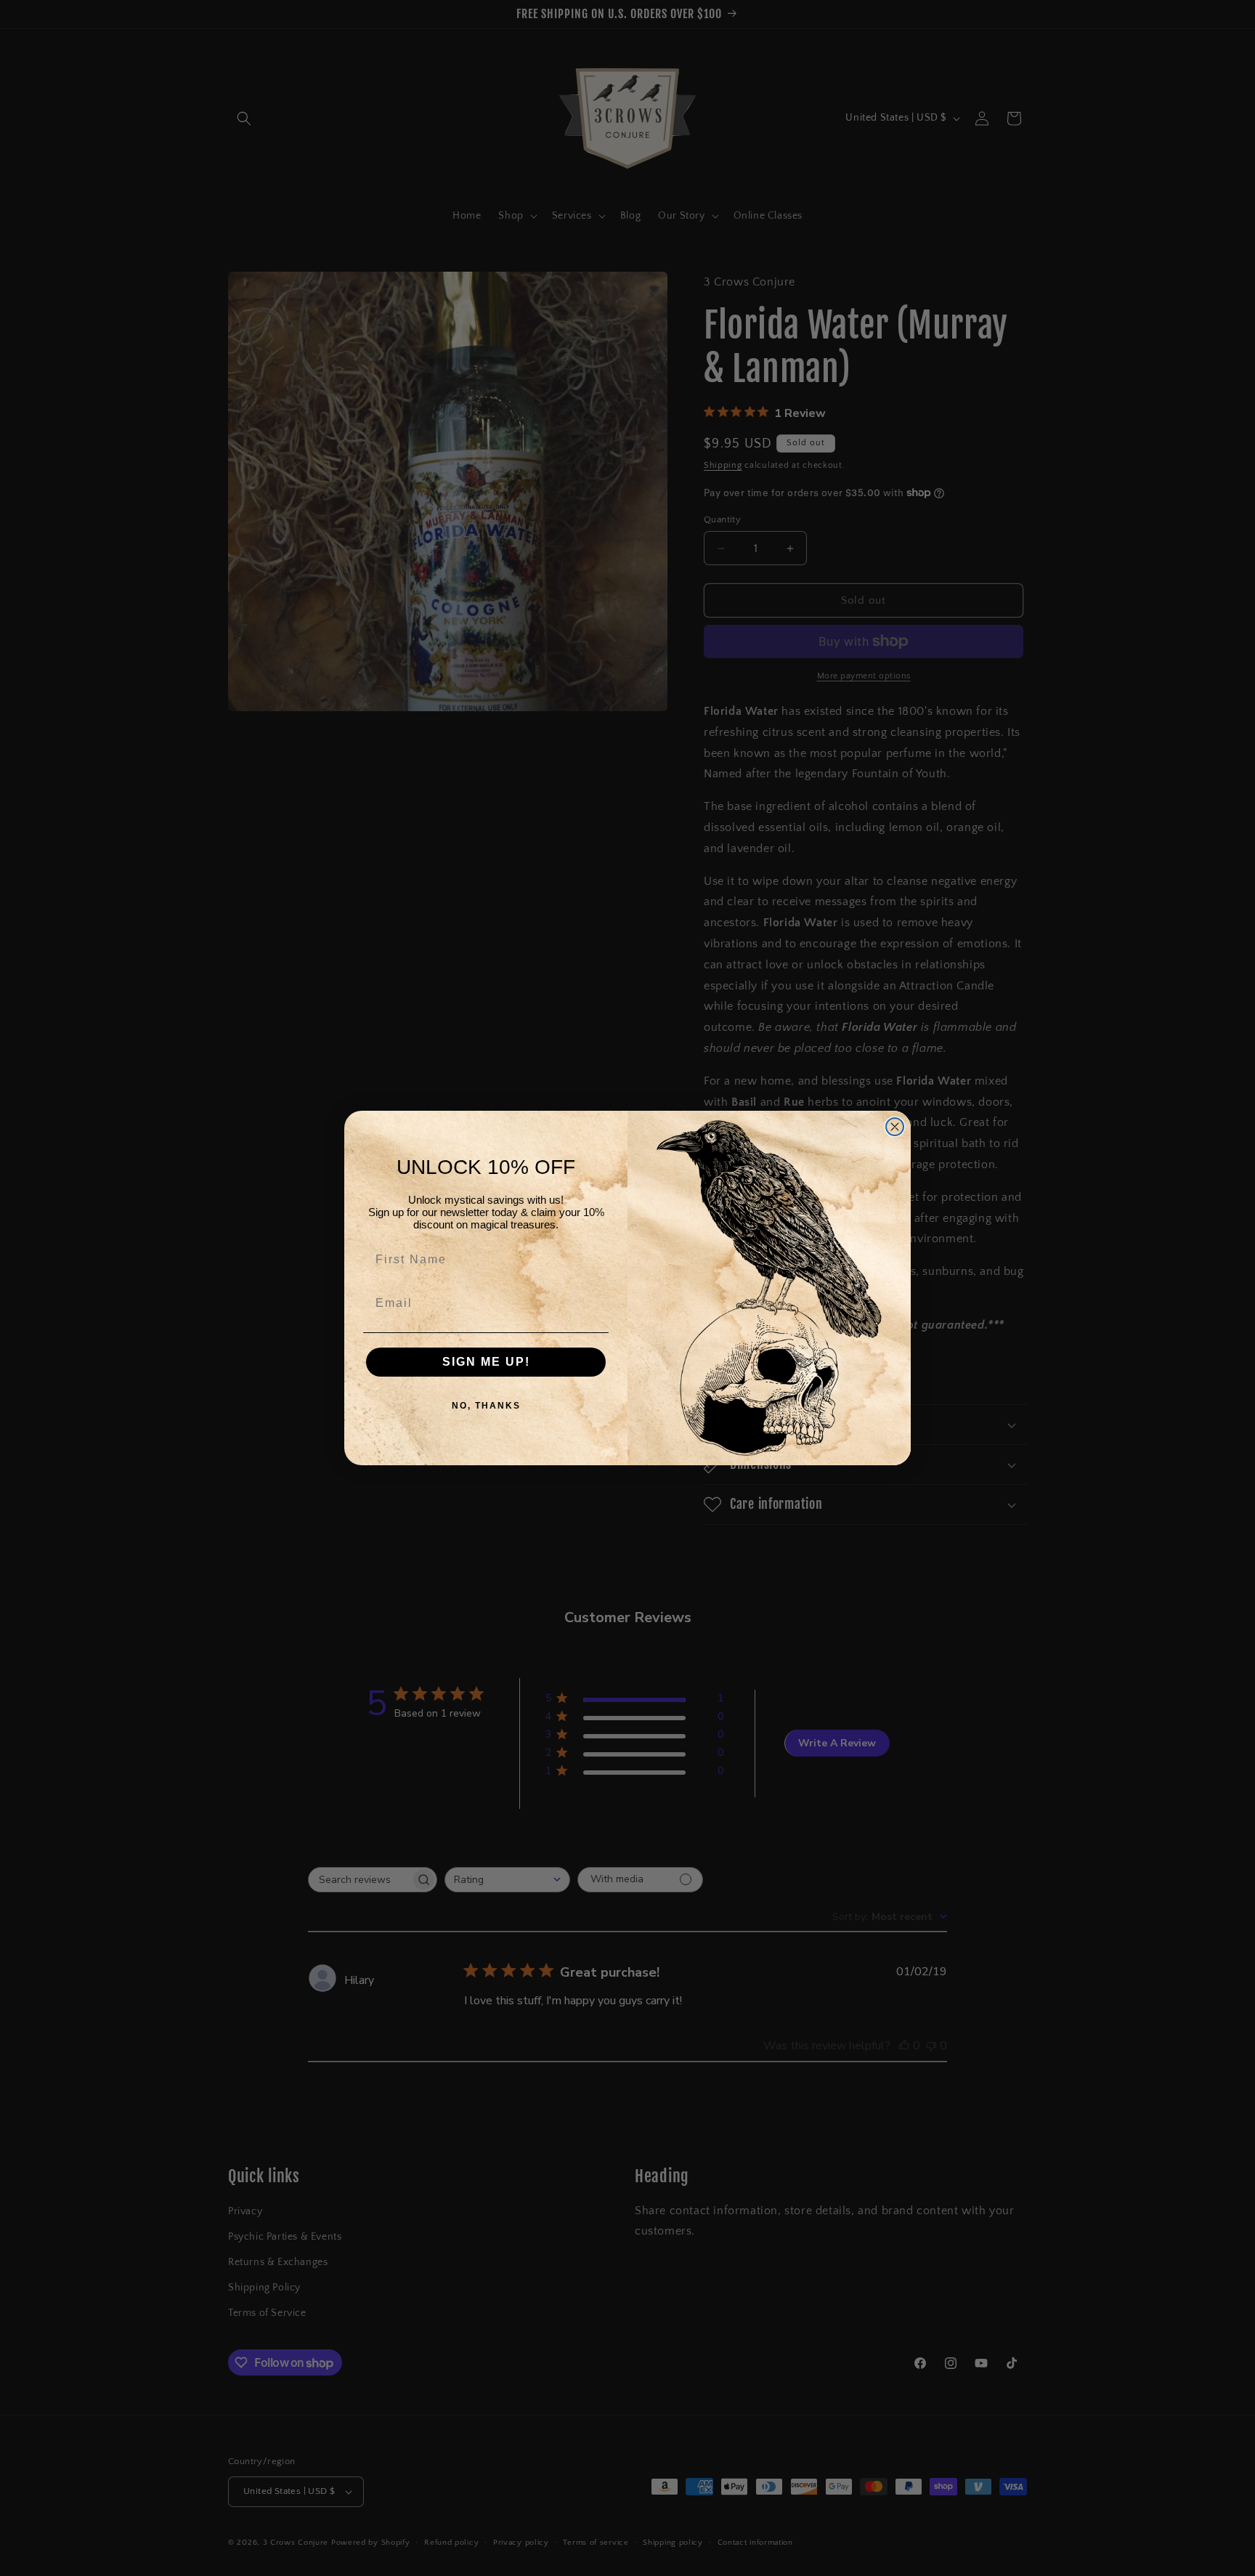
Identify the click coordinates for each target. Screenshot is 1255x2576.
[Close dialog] (895, 1127)
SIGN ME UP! (486, 1362)
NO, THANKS (486, 1406)
